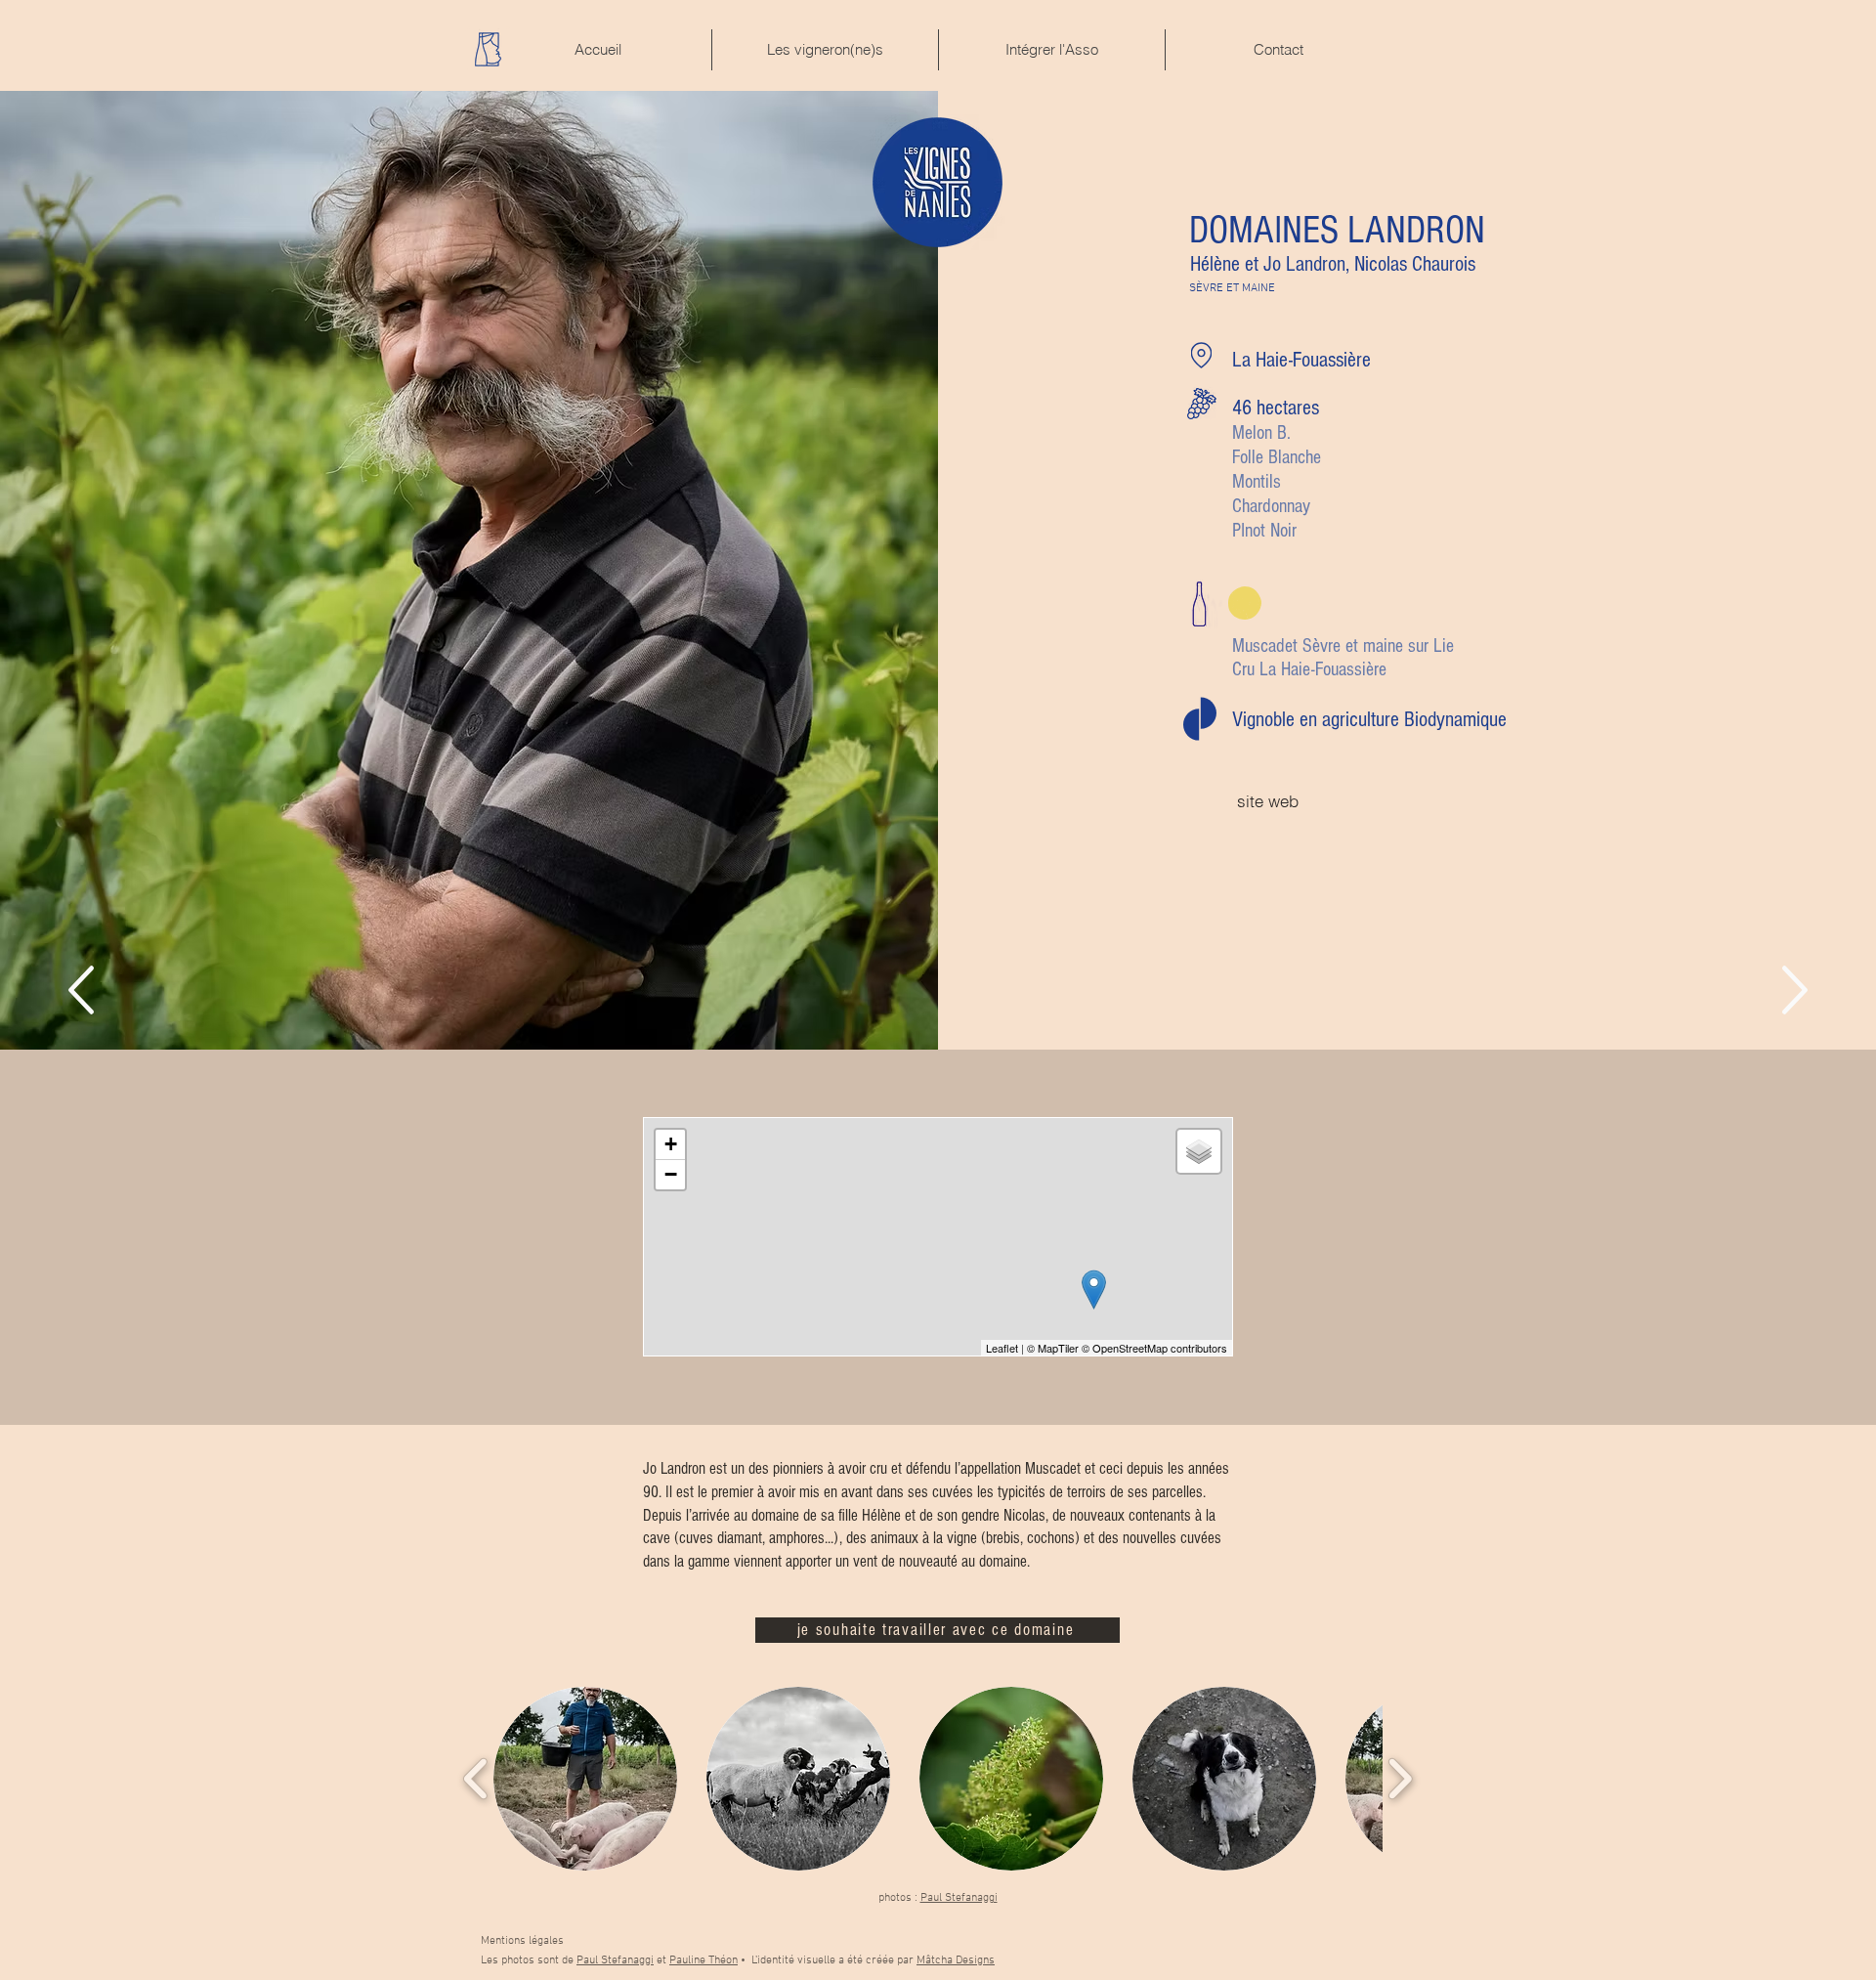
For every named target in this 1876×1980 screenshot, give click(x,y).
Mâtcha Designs (956, 1960)
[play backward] (476, 1779)
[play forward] (1400, 1779)
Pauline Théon (703, 1960)
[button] (585, 1779)
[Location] (1201, 356)
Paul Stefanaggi (959, 1898)
